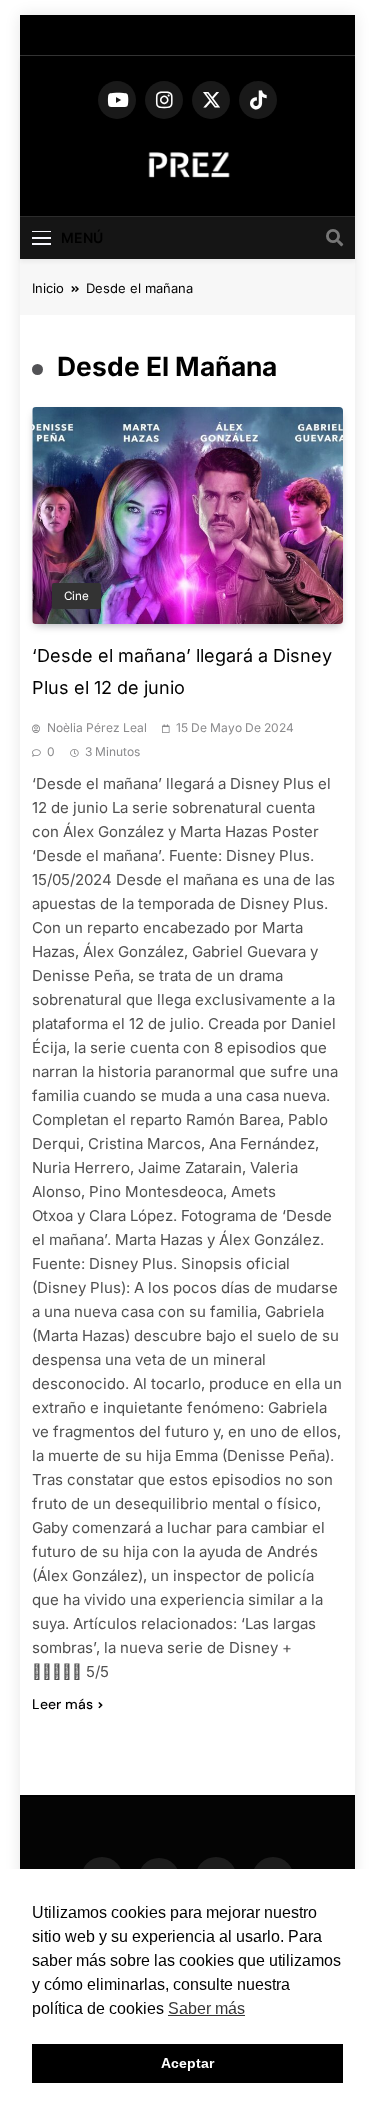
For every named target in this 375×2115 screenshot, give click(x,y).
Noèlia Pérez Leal (97, 727)
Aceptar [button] (187, 2063)
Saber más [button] (206, 2008)
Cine (76, 596)
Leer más (62, 1704)
